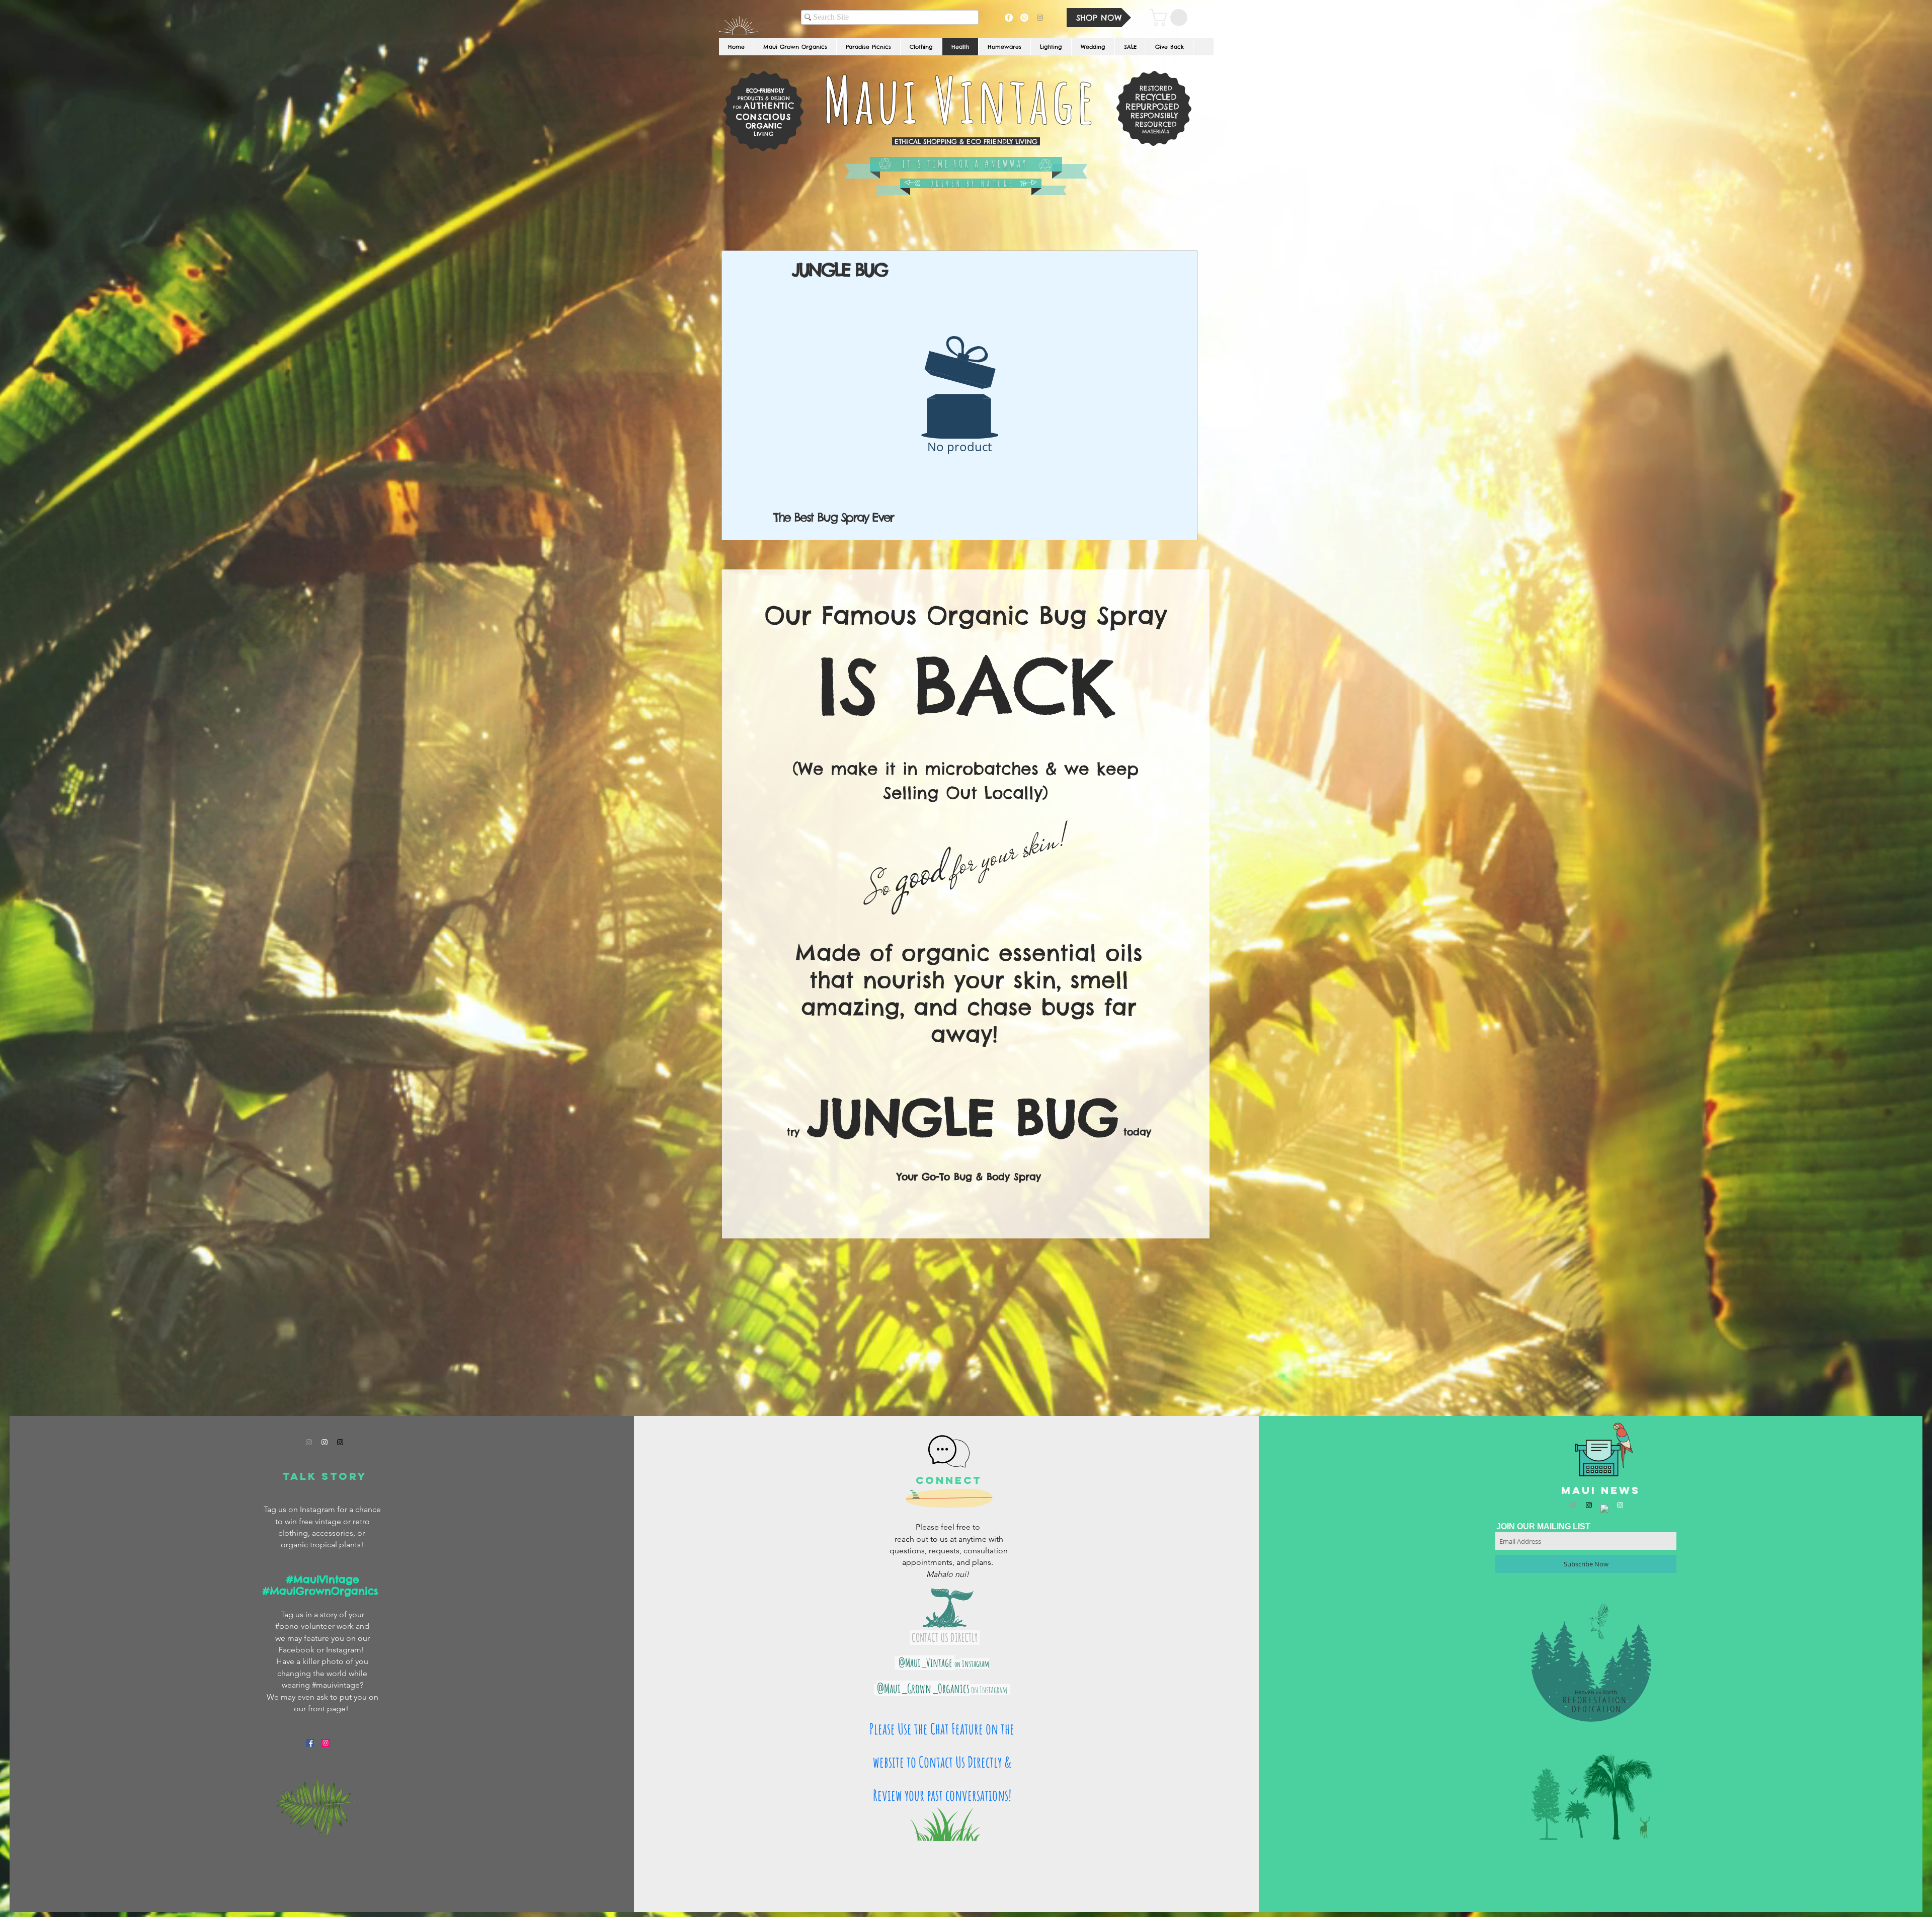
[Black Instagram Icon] (340, 1442)
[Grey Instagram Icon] (309, 1442)
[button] (1171, 18)
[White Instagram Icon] (325, 1442)
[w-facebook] (1604, 1509)
